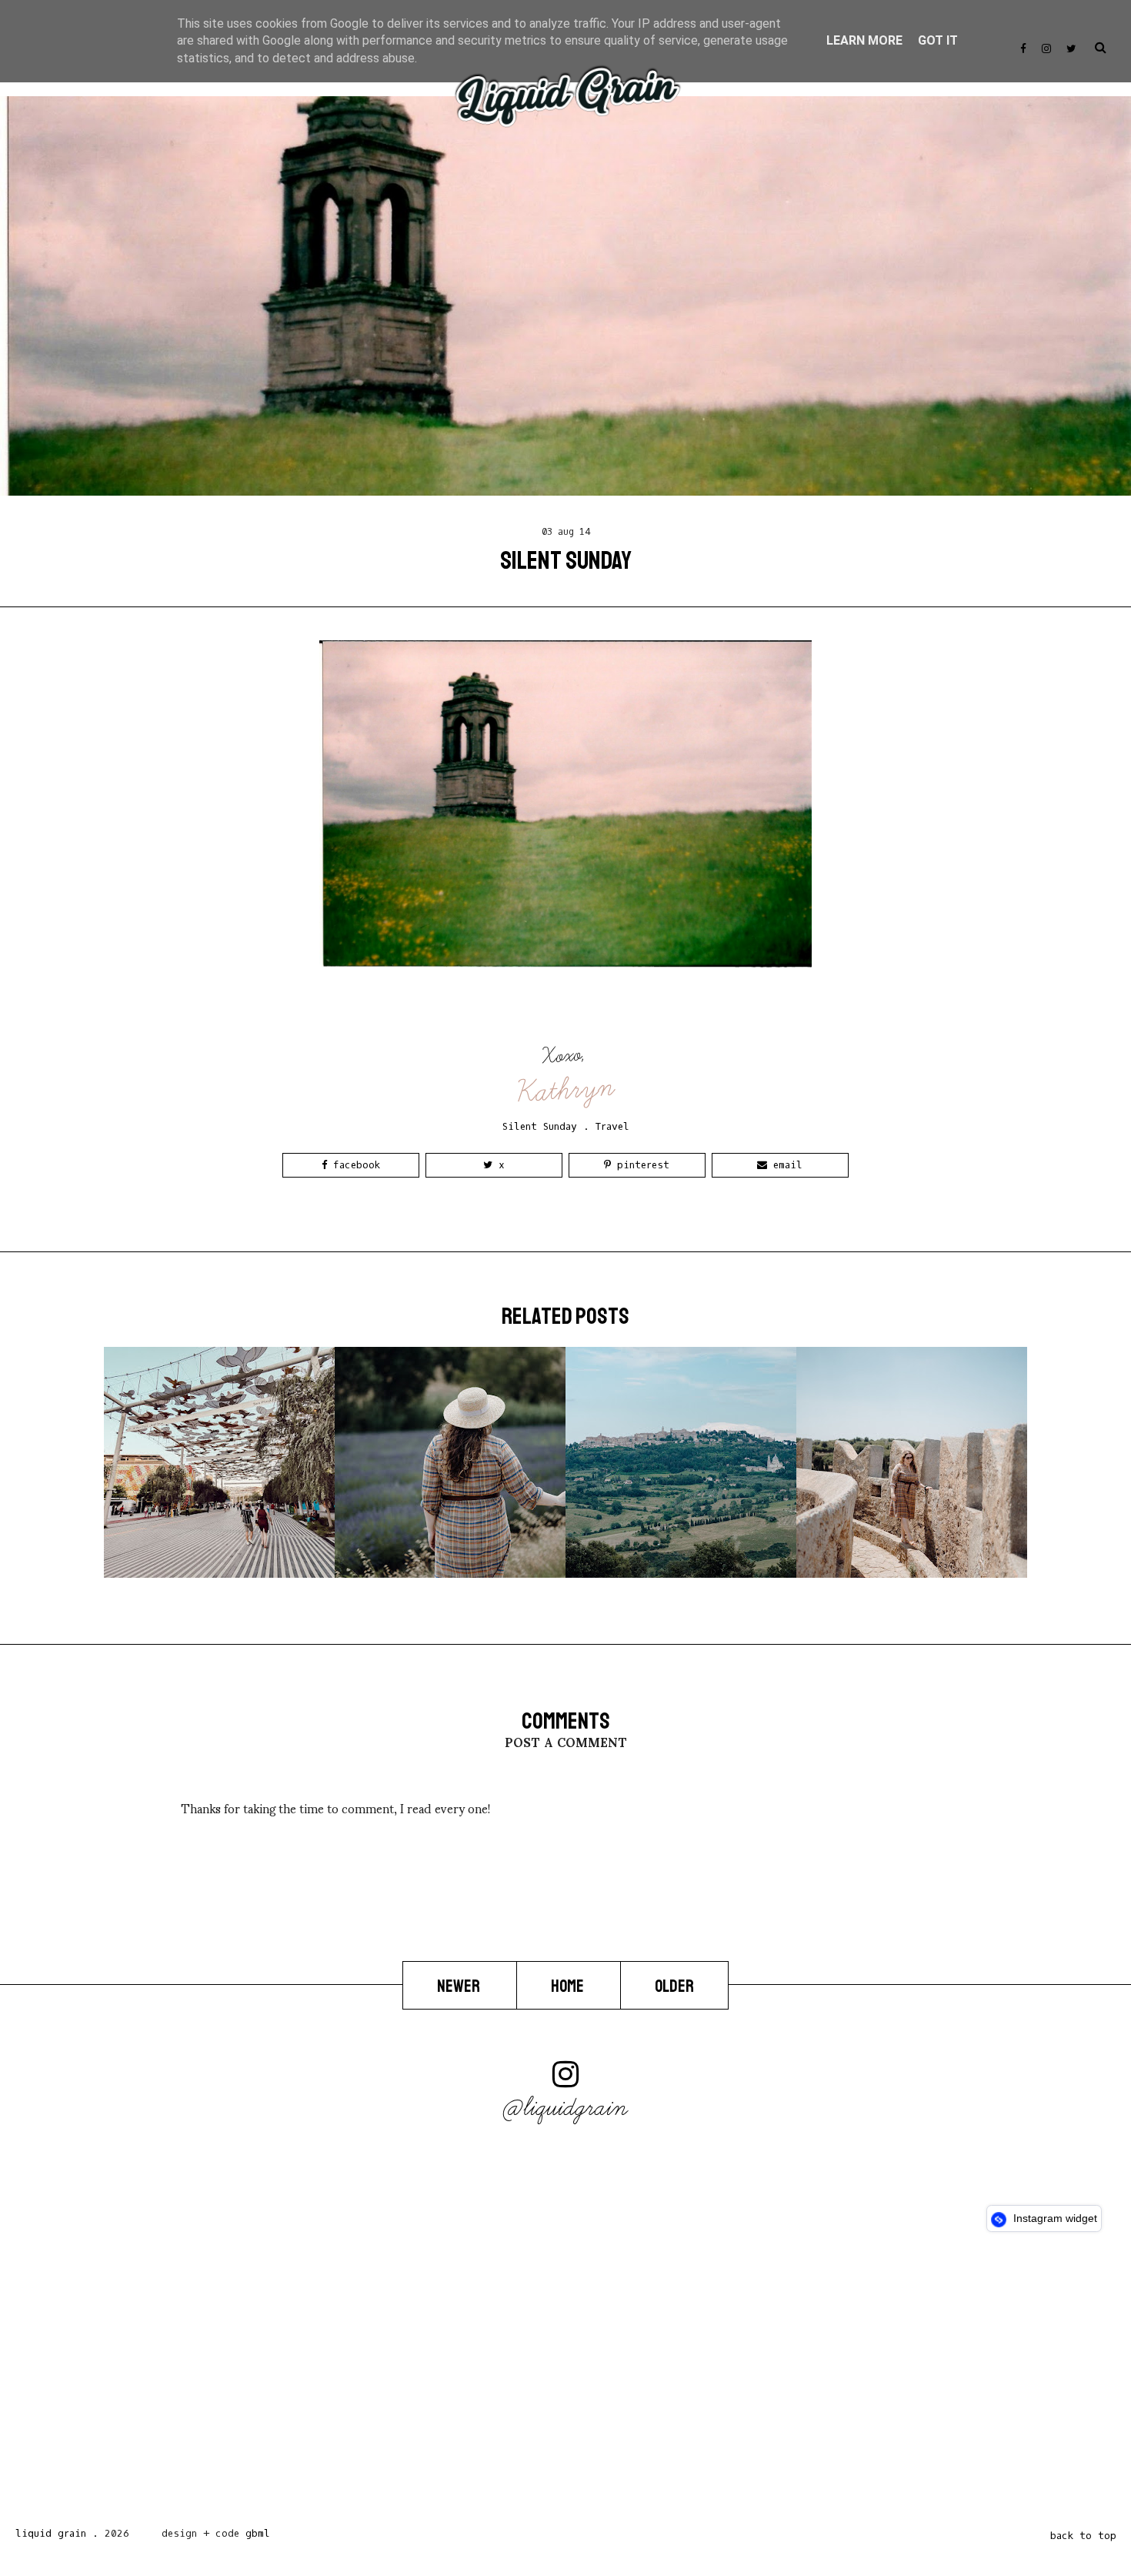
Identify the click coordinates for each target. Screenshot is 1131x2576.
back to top (1083, 2536)
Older (674, 1986)
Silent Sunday (540, 1126)
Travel (612, 1126)
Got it (938, 40)
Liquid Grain (51, 2533)
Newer (460, 1986)
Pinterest (640, 1165)
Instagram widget (1054, 2218)
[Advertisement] (462, 2384)
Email (785, 1165)
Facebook (354, 1165)
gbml (258, 2533)
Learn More (864, 40)
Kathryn (566, 1089)
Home (569, 1986)
